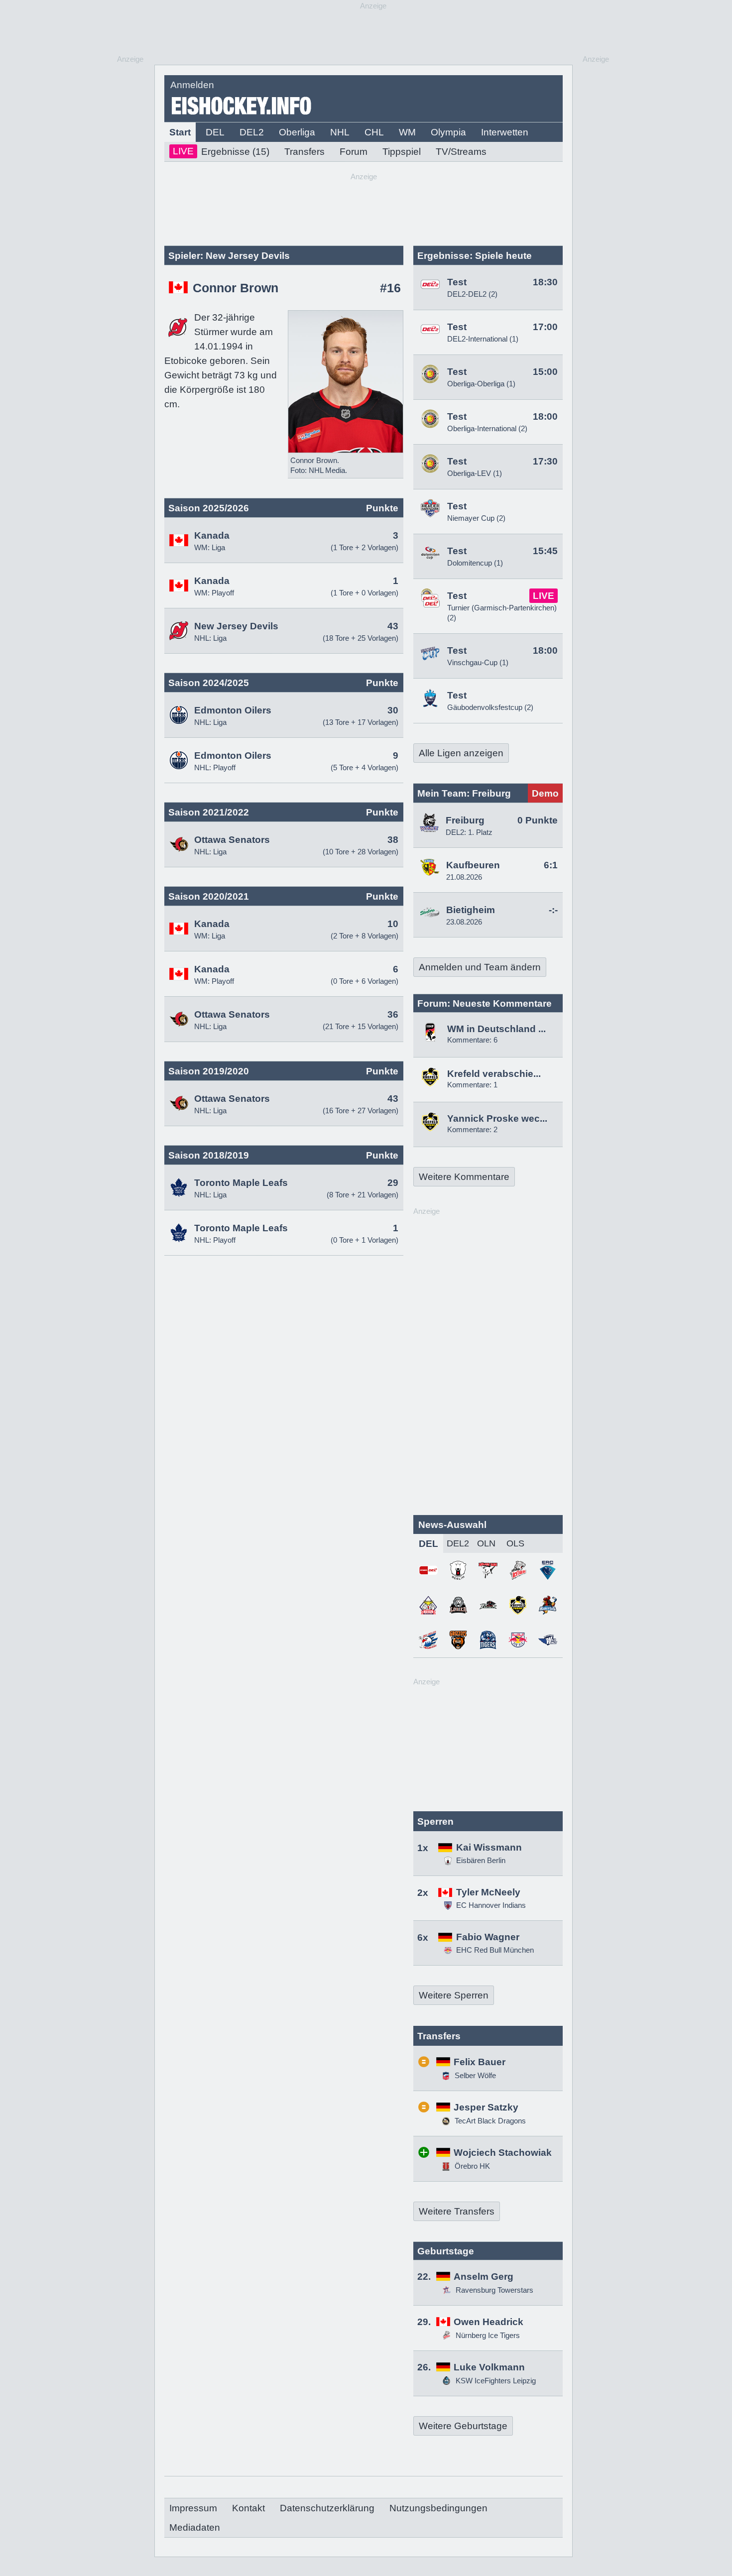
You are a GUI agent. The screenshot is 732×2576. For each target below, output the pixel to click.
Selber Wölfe (474, 2075)
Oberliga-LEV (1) (475, 473)
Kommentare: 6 (472, 1040)
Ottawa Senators (232, 840)
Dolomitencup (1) (475, 563)
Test (457, 282)
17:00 (545, 327)
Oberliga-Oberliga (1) (481, 384)
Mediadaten (195, 2527)
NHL (340, 132)
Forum (354, 152)
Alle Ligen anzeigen (461, 753)
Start (180, 132)
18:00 (545, 416)
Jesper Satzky (486, 2107)
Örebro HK (471, 2166)
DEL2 (252, 132)
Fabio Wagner (488, 1937)
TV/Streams (461, 152)
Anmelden (192, 85)
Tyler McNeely (488, 1892)
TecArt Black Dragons (489, 2121)
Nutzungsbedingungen (438, 2508)
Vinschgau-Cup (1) (478, 662)
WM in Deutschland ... (496, 1029)
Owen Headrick (488, 2322)
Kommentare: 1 (472, 1085)
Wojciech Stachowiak (503, 2153)
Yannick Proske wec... (497, 1118)
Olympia (448, 132)
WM (407, 132)
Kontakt (248, 2508)
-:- (553, 910)
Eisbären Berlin (481, 1860)
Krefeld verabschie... (494, 1074)
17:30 (545, 461)
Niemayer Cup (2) (476, 518)
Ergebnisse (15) (221, 151)
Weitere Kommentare (464, 1177)
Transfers (305, 152)
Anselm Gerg (484, 2277)
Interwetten (505, 132)
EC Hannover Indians (491, 1905)
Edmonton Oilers (233, 710)
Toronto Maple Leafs (241, 1183)
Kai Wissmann (489, 1847)
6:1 (551, 865)
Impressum (193, 2508)
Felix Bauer (480, 2062)
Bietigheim (471, 910)
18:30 (545, 282)
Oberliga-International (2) (487, 428)
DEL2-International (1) (483, 339)
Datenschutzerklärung (327, 2508)
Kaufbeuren (473, 865)
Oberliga (297, 132)
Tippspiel (402, 152)
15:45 (545, 551)
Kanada (212, 535)
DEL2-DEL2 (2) (472, 294)
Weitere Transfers (457, 2211)
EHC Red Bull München (495, 1950)
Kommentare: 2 (472, 1129)
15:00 (545, 372)
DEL (215, 132)
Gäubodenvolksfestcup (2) (490, 707)
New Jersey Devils (236, 626)
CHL (374, 132)
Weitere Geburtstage (463, 2426)
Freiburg (465, 820)
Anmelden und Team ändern (480, 967)
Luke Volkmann (489, 2367)
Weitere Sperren (454, 1995)
